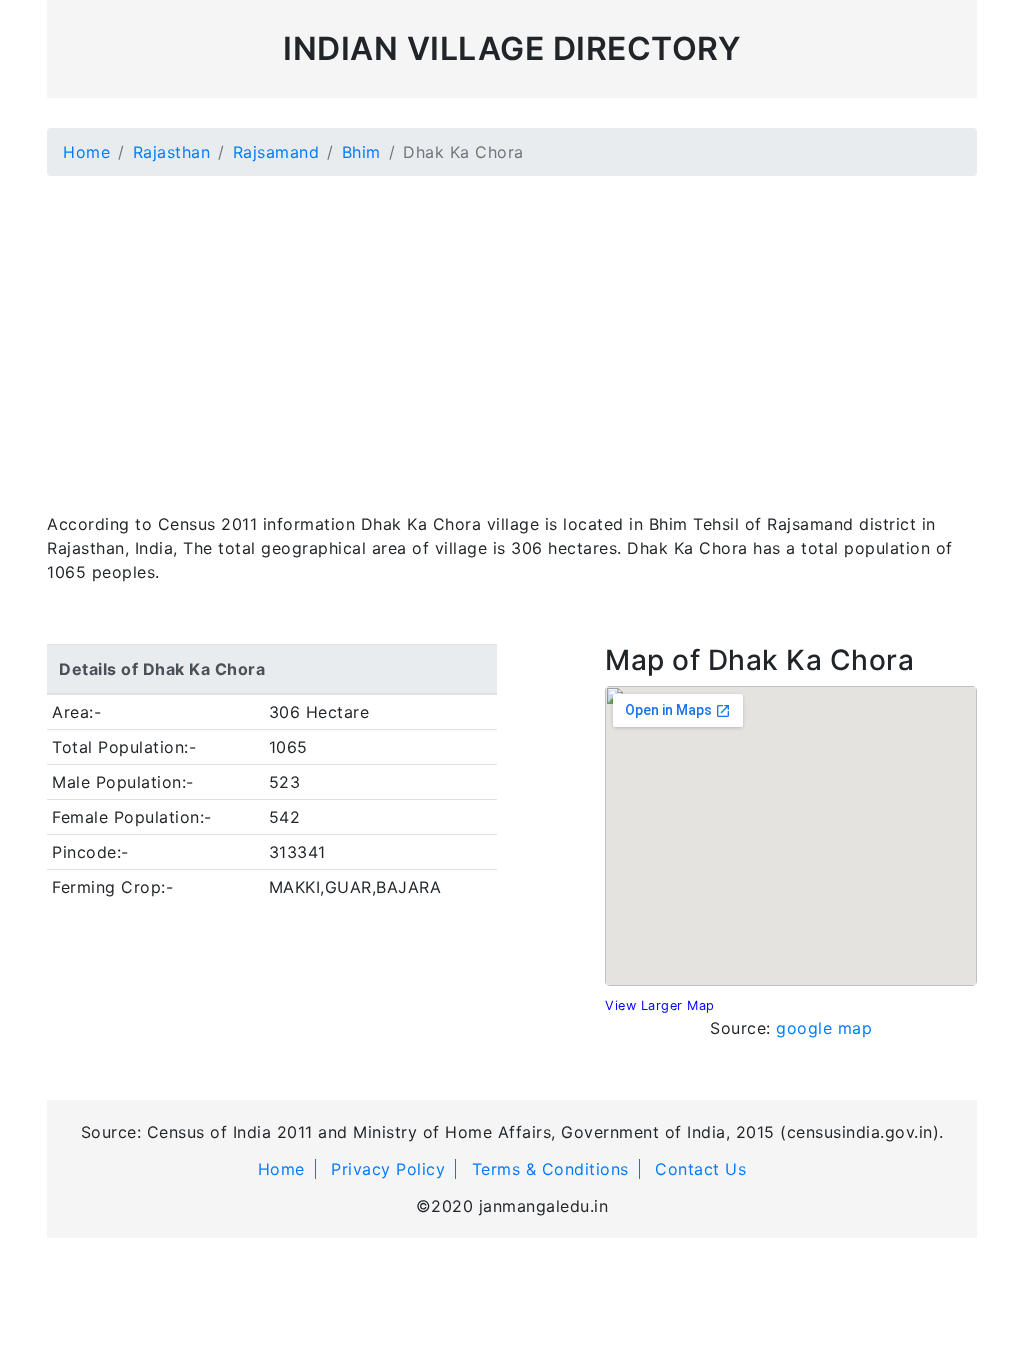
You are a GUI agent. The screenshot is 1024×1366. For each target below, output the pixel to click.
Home (86, 152)
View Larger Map (660, 1005)
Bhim (361, 152)
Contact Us (700, 1169)
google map (824, 1028)
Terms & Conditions (550, 1169)
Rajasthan (172, 152)
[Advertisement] (512, 332)
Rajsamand (276, 152)
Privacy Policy (388, 1169)
